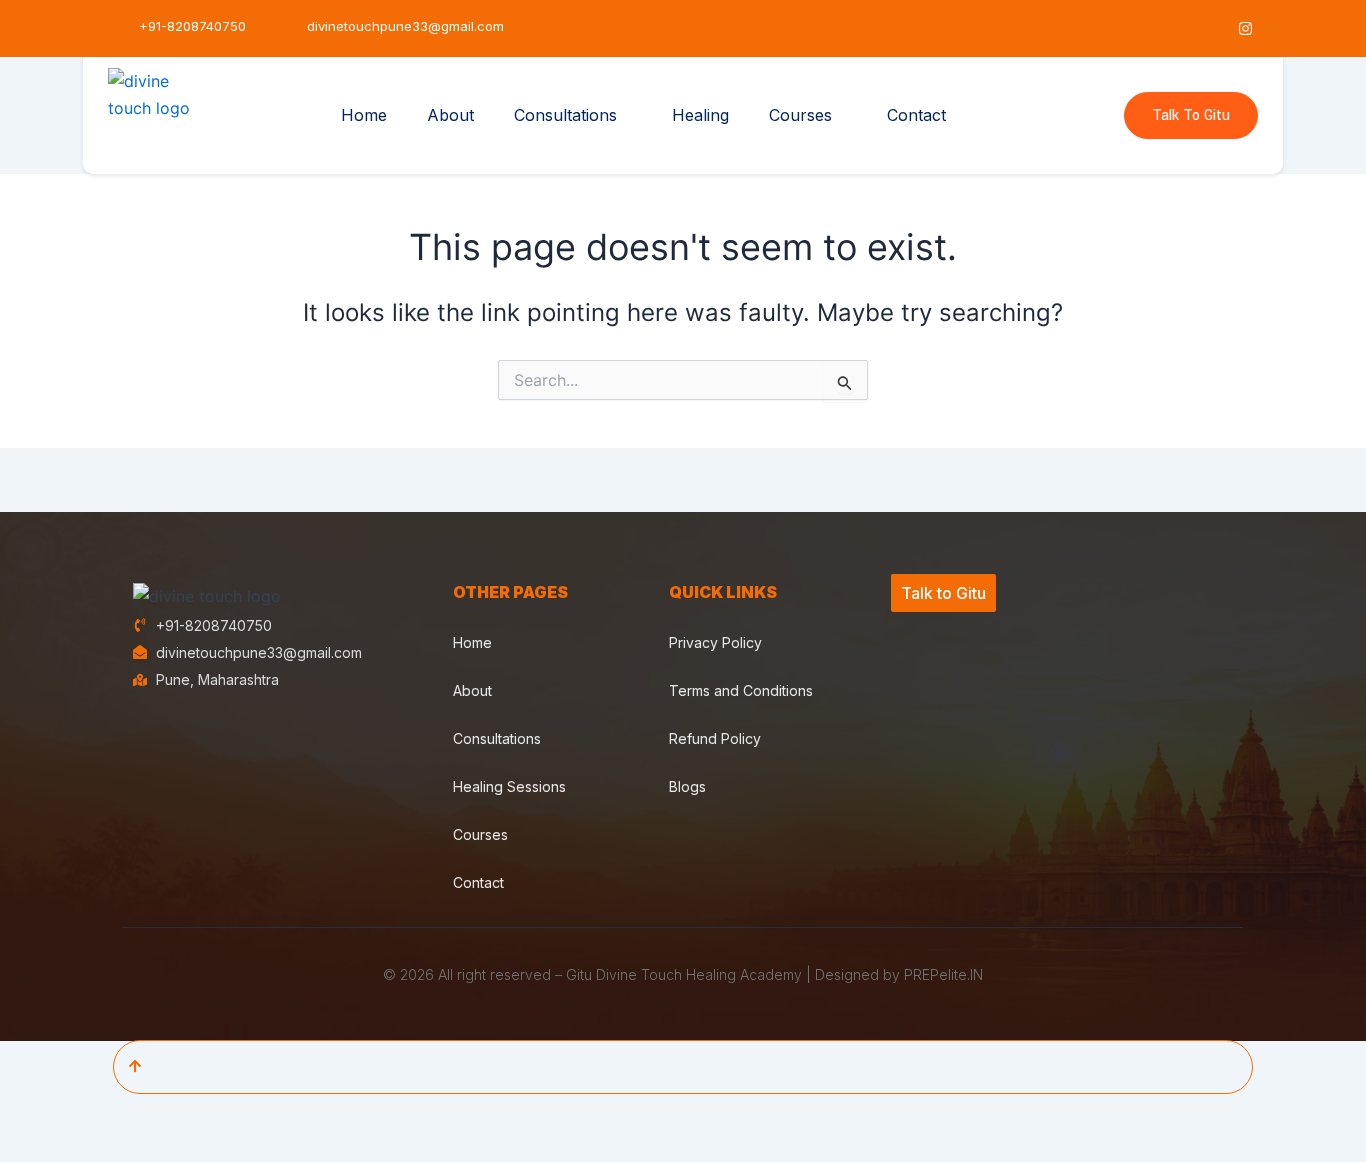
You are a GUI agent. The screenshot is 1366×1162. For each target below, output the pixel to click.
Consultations (565, 115)
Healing (700, 115)
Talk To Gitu (1191, 115)
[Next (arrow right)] (95, 1147)
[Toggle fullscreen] (95, 1113)
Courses (800, 115)
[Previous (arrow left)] (30, 1147)
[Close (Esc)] (225, 1113)
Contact (916, 115)
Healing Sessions (509, 786)
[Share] (160, 1113)
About (450, 115)
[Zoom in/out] (30, 1113)
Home (364, 115)
